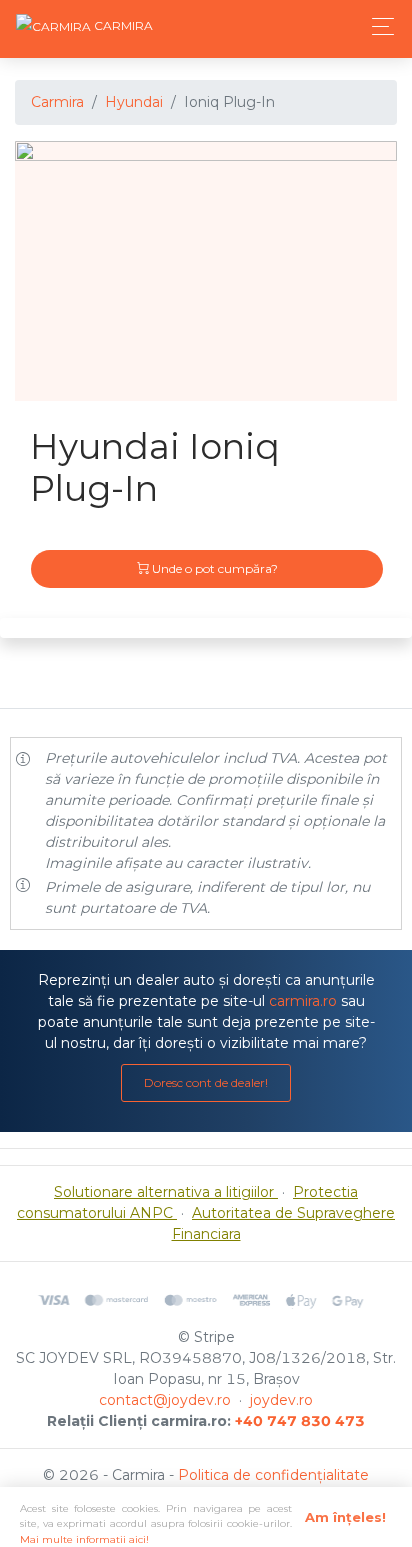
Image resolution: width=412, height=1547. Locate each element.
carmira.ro (303, 1001)
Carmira (57, 102)
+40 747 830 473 (300, 1421)
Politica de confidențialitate (273, 1475)
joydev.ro (281, 1400)
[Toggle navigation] (377, 26)
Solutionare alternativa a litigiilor (166, 1192)
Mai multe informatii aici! (84, 1539)
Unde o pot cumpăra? (213, 568)
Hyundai (134, 102)
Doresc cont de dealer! (206, 1082)
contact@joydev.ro (165, 1400)
